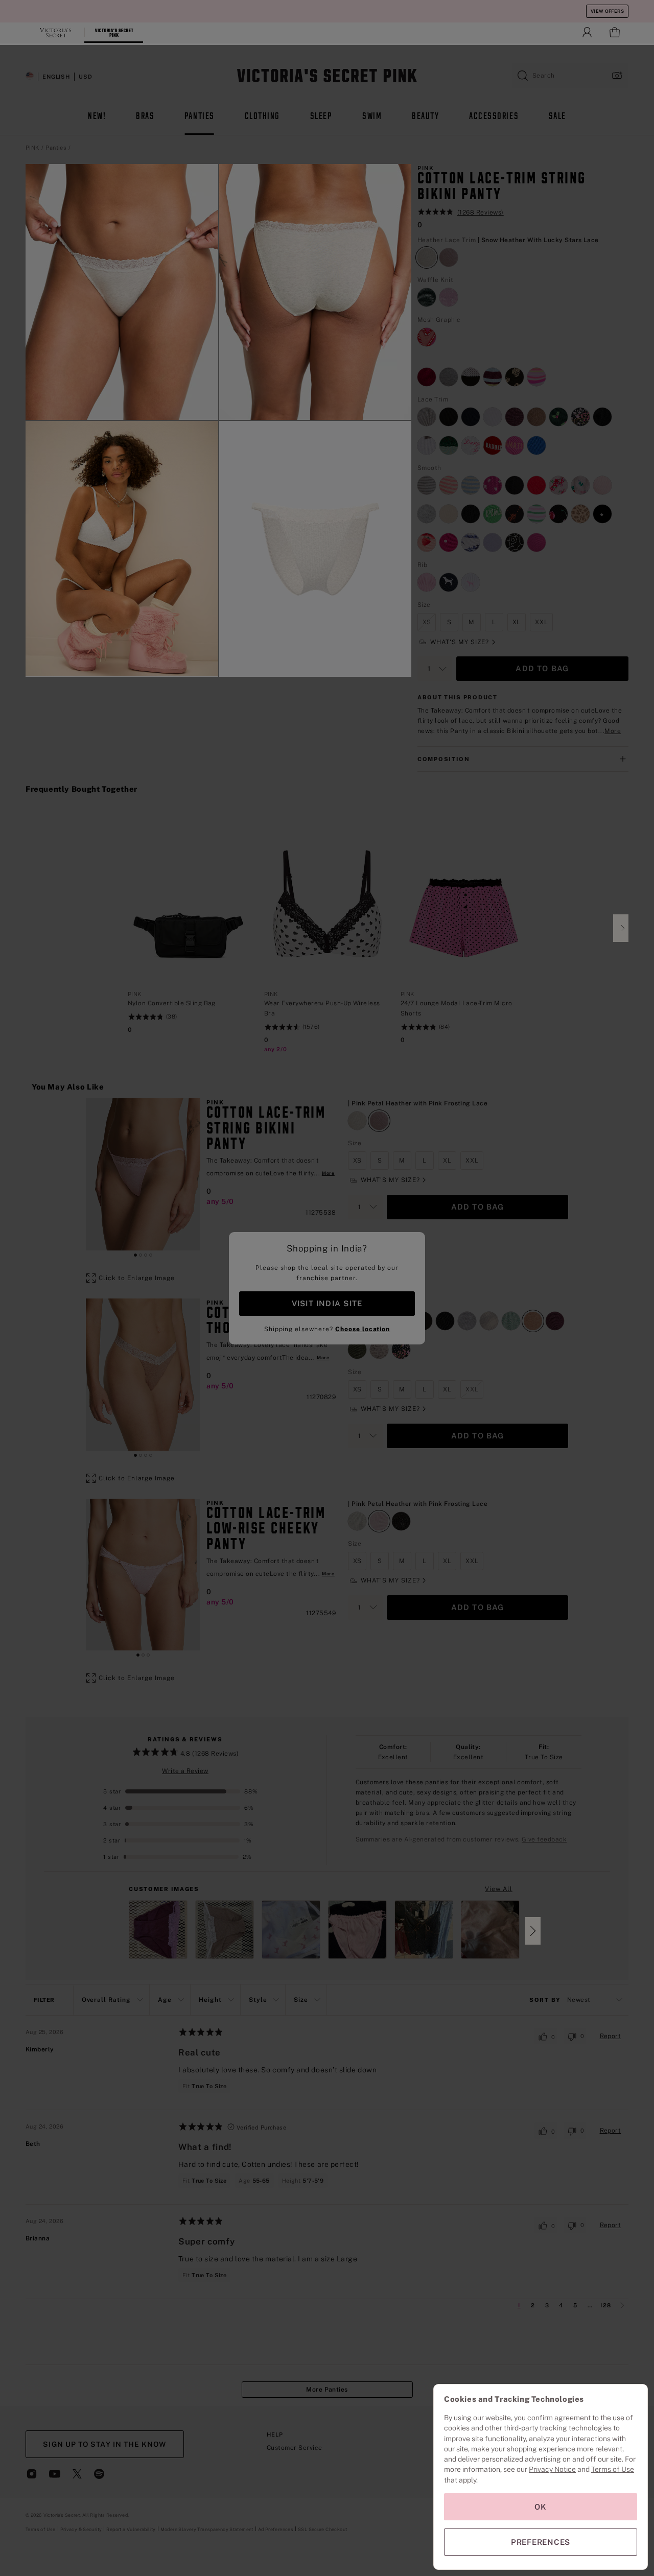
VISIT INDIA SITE (327, 1303)
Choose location (363, 1329)
